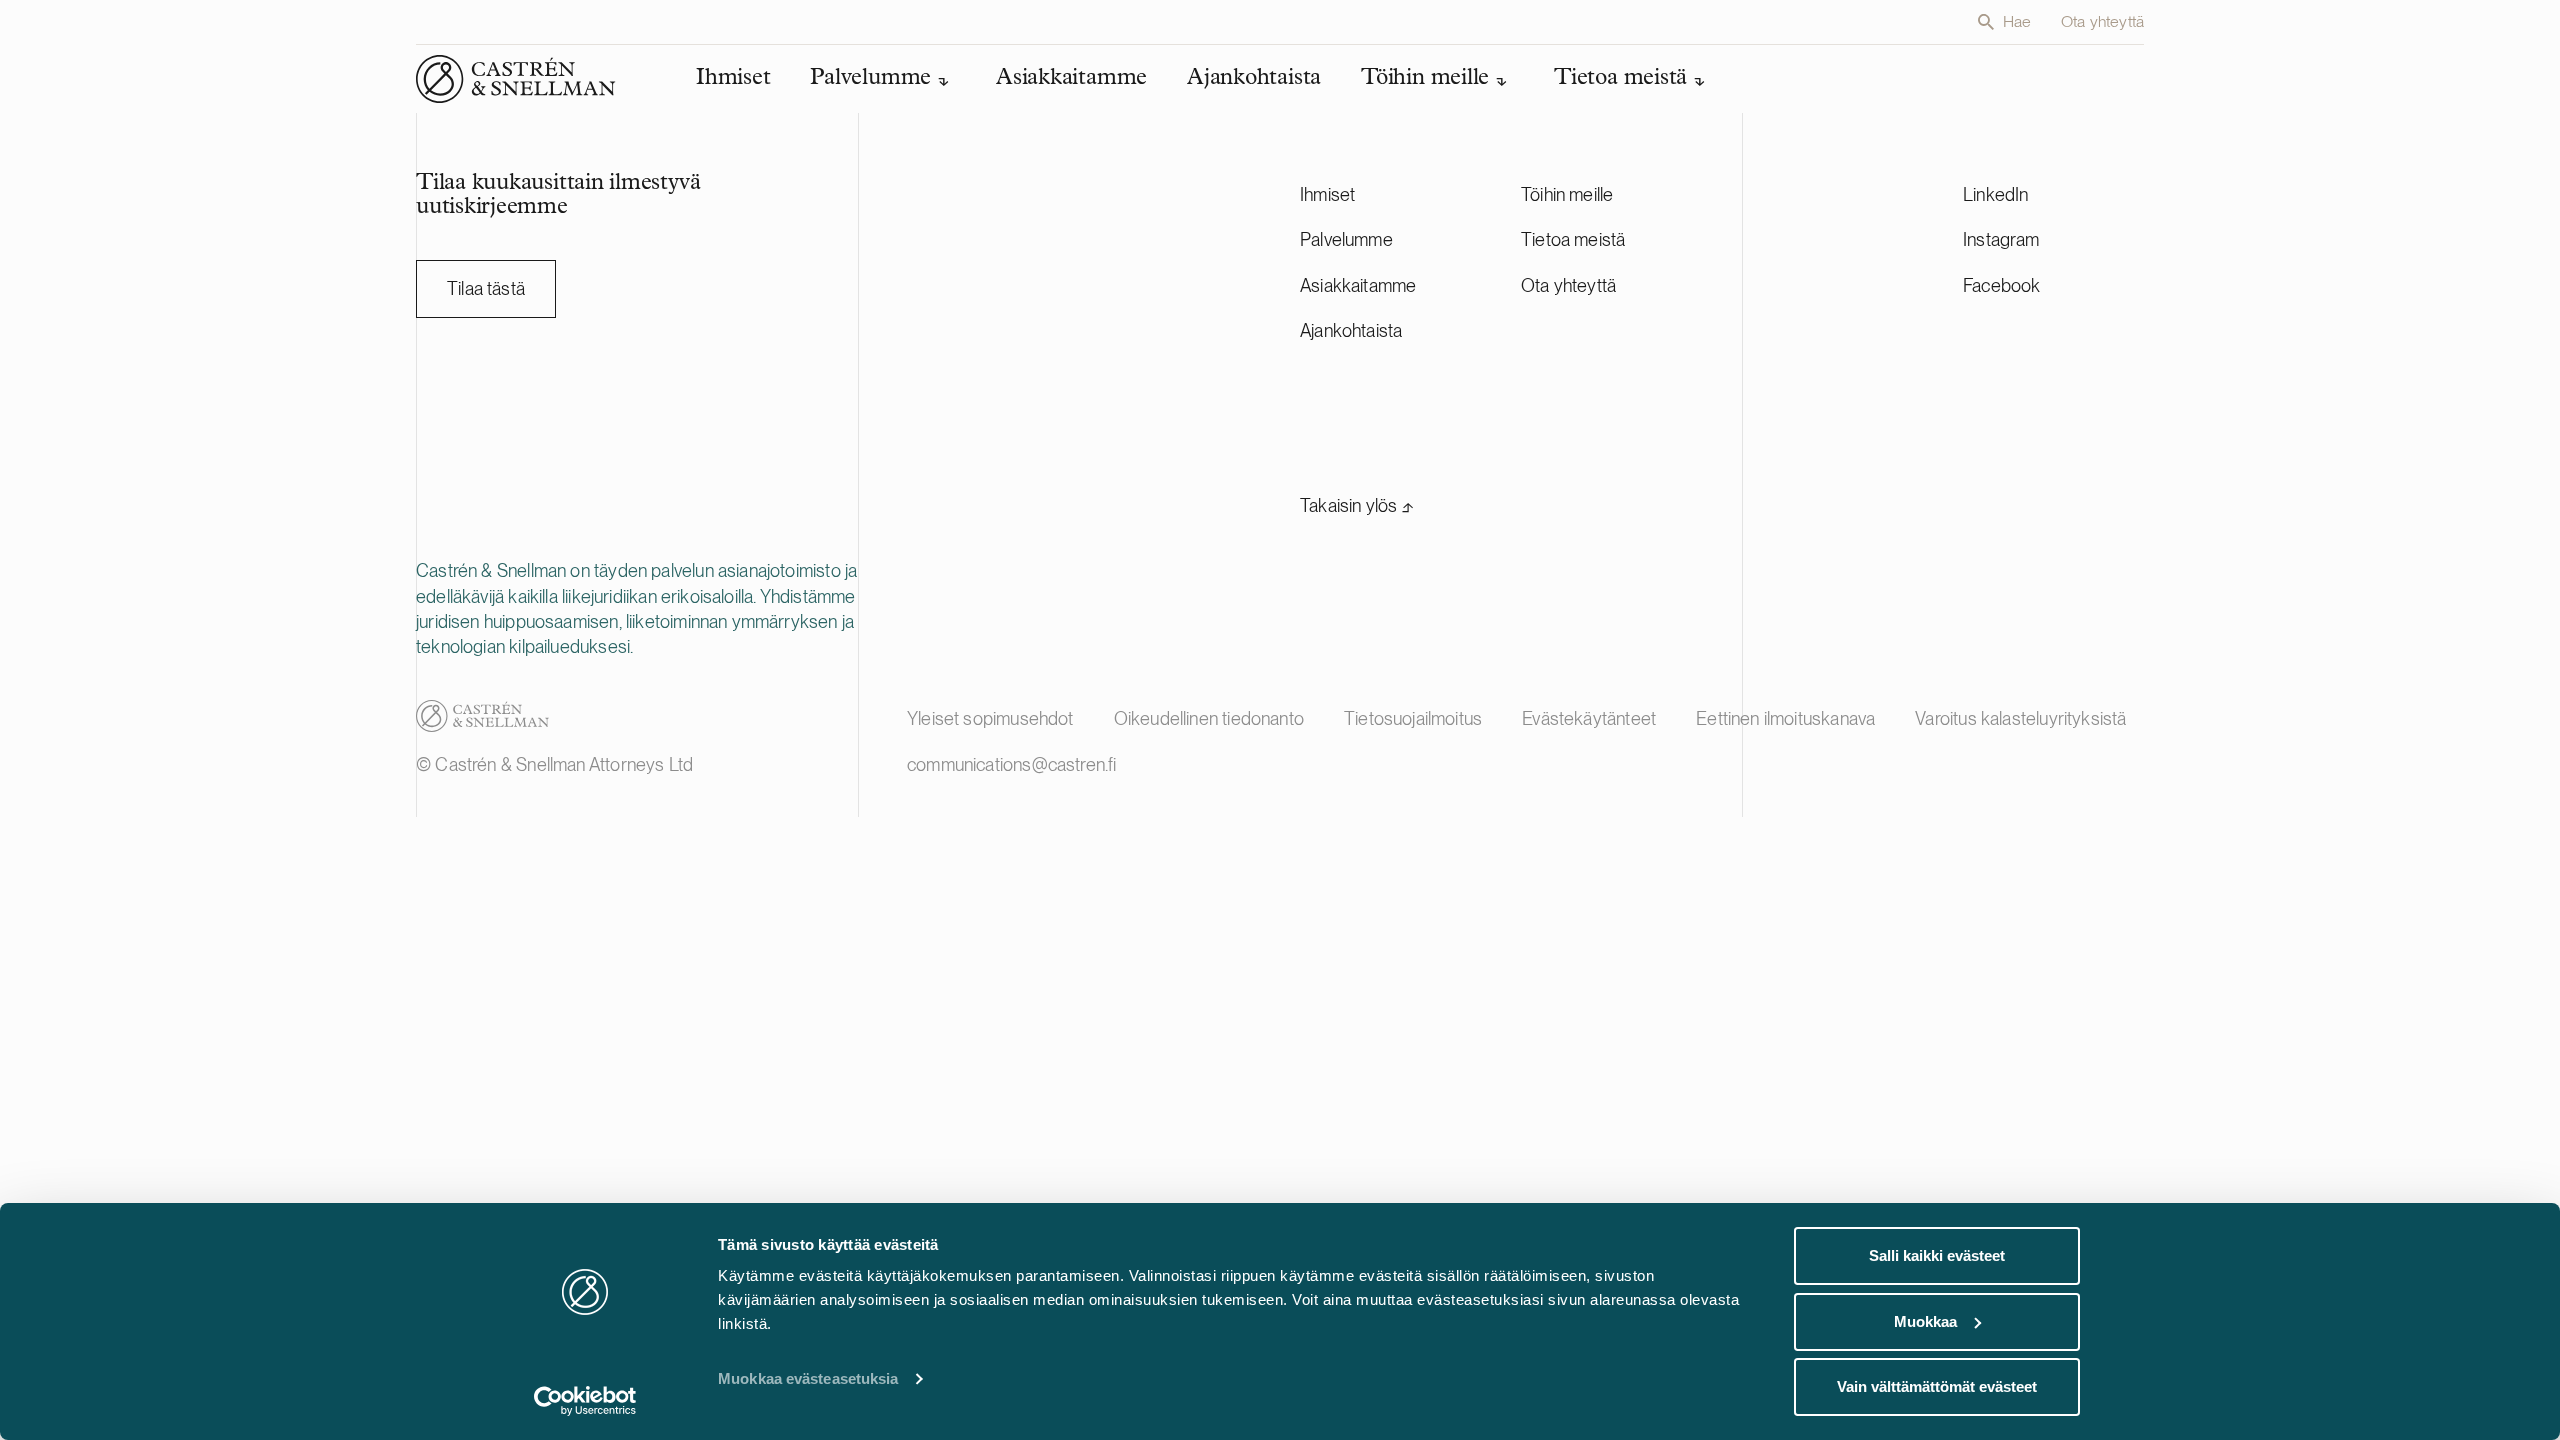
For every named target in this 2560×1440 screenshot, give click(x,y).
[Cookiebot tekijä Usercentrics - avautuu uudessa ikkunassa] (585, 1401)
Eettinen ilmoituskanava (1785, 718)
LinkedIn (1995, 194)
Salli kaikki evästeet (1937, 1255)
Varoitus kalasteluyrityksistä (2020, 718)
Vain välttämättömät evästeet (1937, 1386)
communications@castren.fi (1012, 764)
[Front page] (516, 79)
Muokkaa (1925, 1321)
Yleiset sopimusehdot (990, 718)
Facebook (2001, 285)
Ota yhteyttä (2102, 21)
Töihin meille (1567, 194)
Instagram (2001, 239)
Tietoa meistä (1573, 239)
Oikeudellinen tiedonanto (1209, 718)
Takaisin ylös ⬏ (1357, 505)
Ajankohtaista (1351, 330)
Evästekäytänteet (1589, 718)
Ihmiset (1327, 194)
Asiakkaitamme (1358, 285)
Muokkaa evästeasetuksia (808, 1378)
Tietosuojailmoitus (1413, 718)
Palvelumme (1346, 239)
